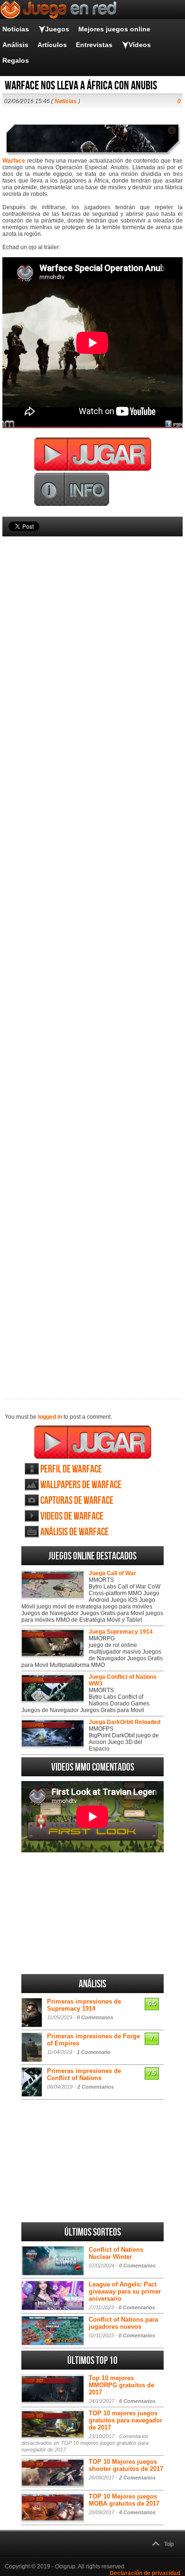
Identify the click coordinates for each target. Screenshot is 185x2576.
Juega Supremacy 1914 (121, 1632)
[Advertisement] (92, 952)
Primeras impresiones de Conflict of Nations (84, 2074)
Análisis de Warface (74, 1532)
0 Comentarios (95, 2017)
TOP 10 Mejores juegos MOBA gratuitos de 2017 (124, 2500)
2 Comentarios (96, 2087)
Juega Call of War (112, 1573)
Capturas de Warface (77, 1501)
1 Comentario (94, 2052)
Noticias (16, 29)
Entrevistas (94, 45)
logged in (50, 1417)
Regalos (16, 60)
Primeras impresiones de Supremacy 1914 (84, 2005)
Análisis (15, 45)
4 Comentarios (137, 2512)
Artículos (52, 45)
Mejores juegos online (114, 29)
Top (169, 2544)
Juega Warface (93, 1442)
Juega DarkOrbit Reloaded (125, 1722)
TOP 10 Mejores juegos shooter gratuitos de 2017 (126, 2465)
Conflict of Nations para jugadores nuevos (123, 2323)
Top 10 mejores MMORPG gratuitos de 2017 (121, 2385)
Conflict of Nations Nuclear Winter (116, 2253)
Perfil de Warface (71, 1469)
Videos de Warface (72, 1516)
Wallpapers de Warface (81, 1485)
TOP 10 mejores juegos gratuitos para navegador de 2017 (125, 2420)
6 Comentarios (137, 2401)
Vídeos (140, 45)
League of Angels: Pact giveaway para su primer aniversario (125, 2291)
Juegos (57, 29)
